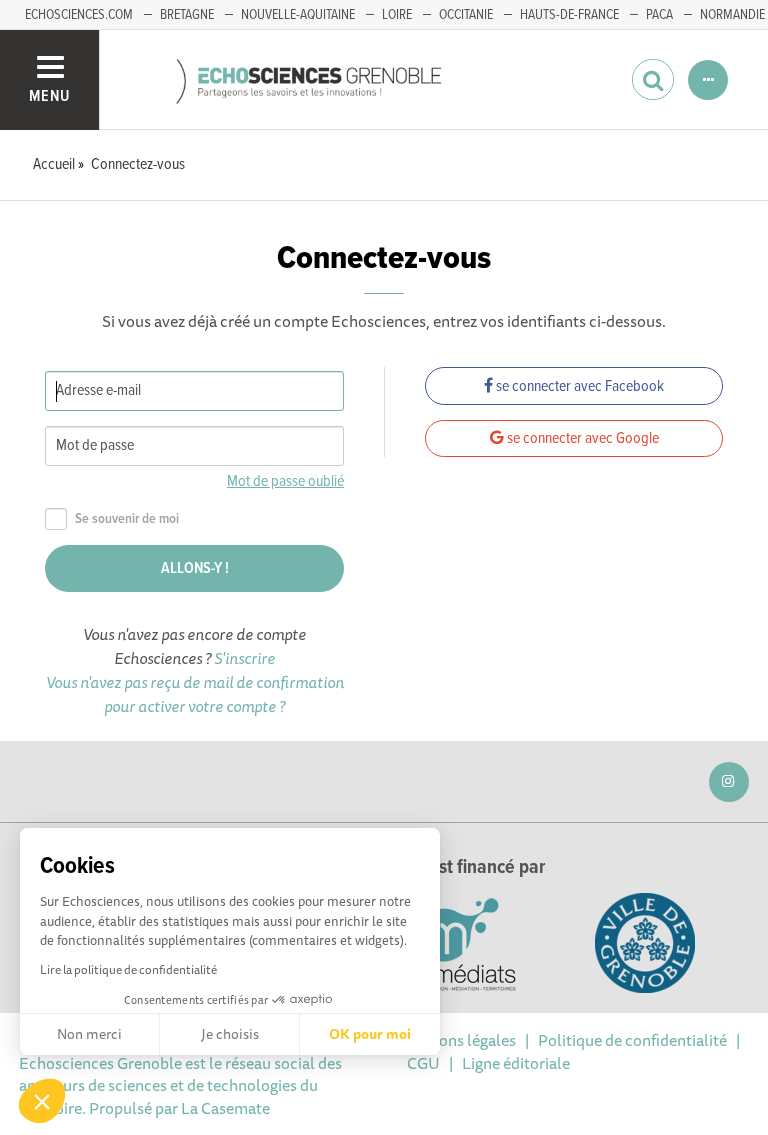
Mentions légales (457, 1040)
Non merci (89, 1034)
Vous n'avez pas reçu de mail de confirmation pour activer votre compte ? (195, 694)
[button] (42, 1101)
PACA (659, 15)
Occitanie (466, 15)
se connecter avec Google (581, 438)
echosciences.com (79, 15)
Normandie (732, 15)
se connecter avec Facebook (578, 386)
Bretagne (187, 15)
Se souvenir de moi (127, 519)
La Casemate (225, 1108)
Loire (397, 15)
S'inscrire (244, 658)
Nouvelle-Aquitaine (298, 15)
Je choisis (230, 1034)
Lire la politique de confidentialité (128, 969)
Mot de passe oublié (285, 481)
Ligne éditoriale (516, 1063)
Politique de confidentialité (632, 1040)
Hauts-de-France (569, 15)
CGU (423, 1063)
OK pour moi (370, 1034)
